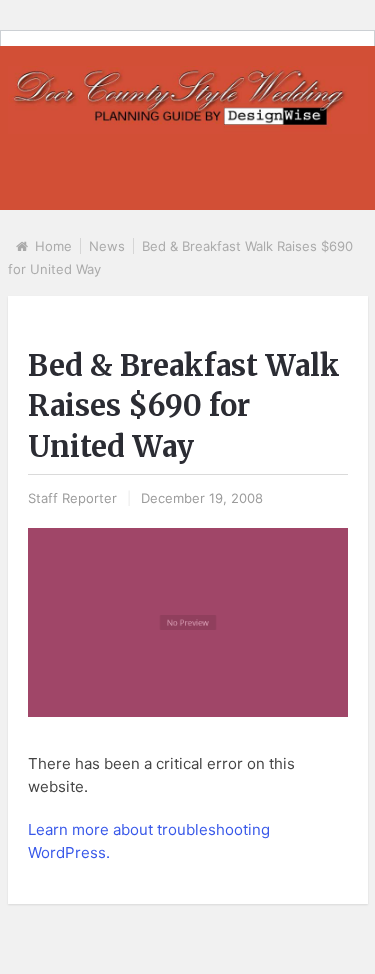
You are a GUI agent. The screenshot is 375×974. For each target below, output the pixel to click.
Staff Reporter (72, 498)
